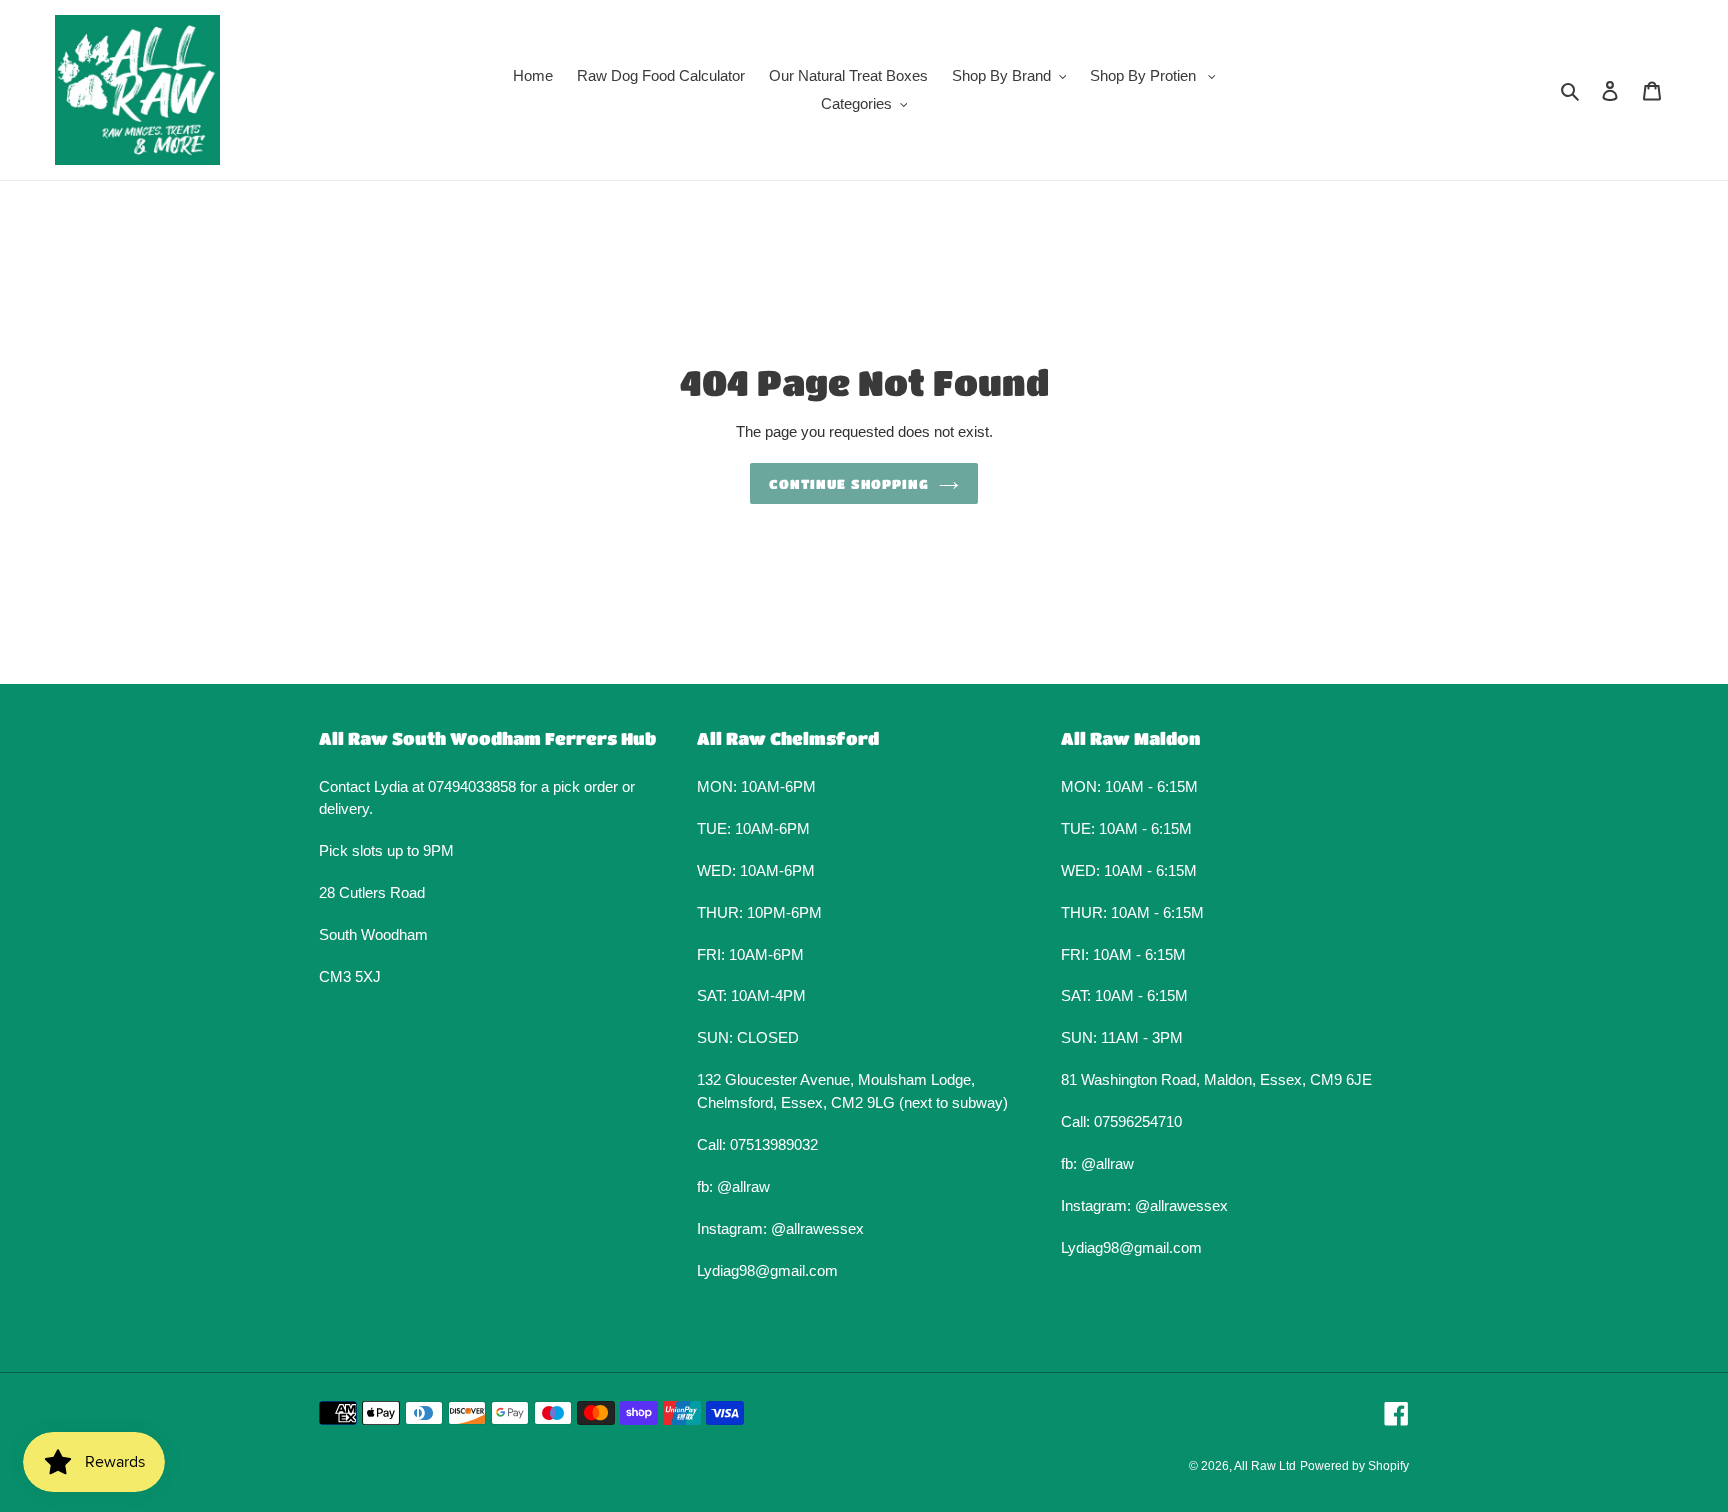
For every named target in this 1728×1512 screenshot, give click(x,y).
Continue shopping (849, 483)
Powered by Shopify (1354, 1466)
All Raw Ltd (1265, 1466)
